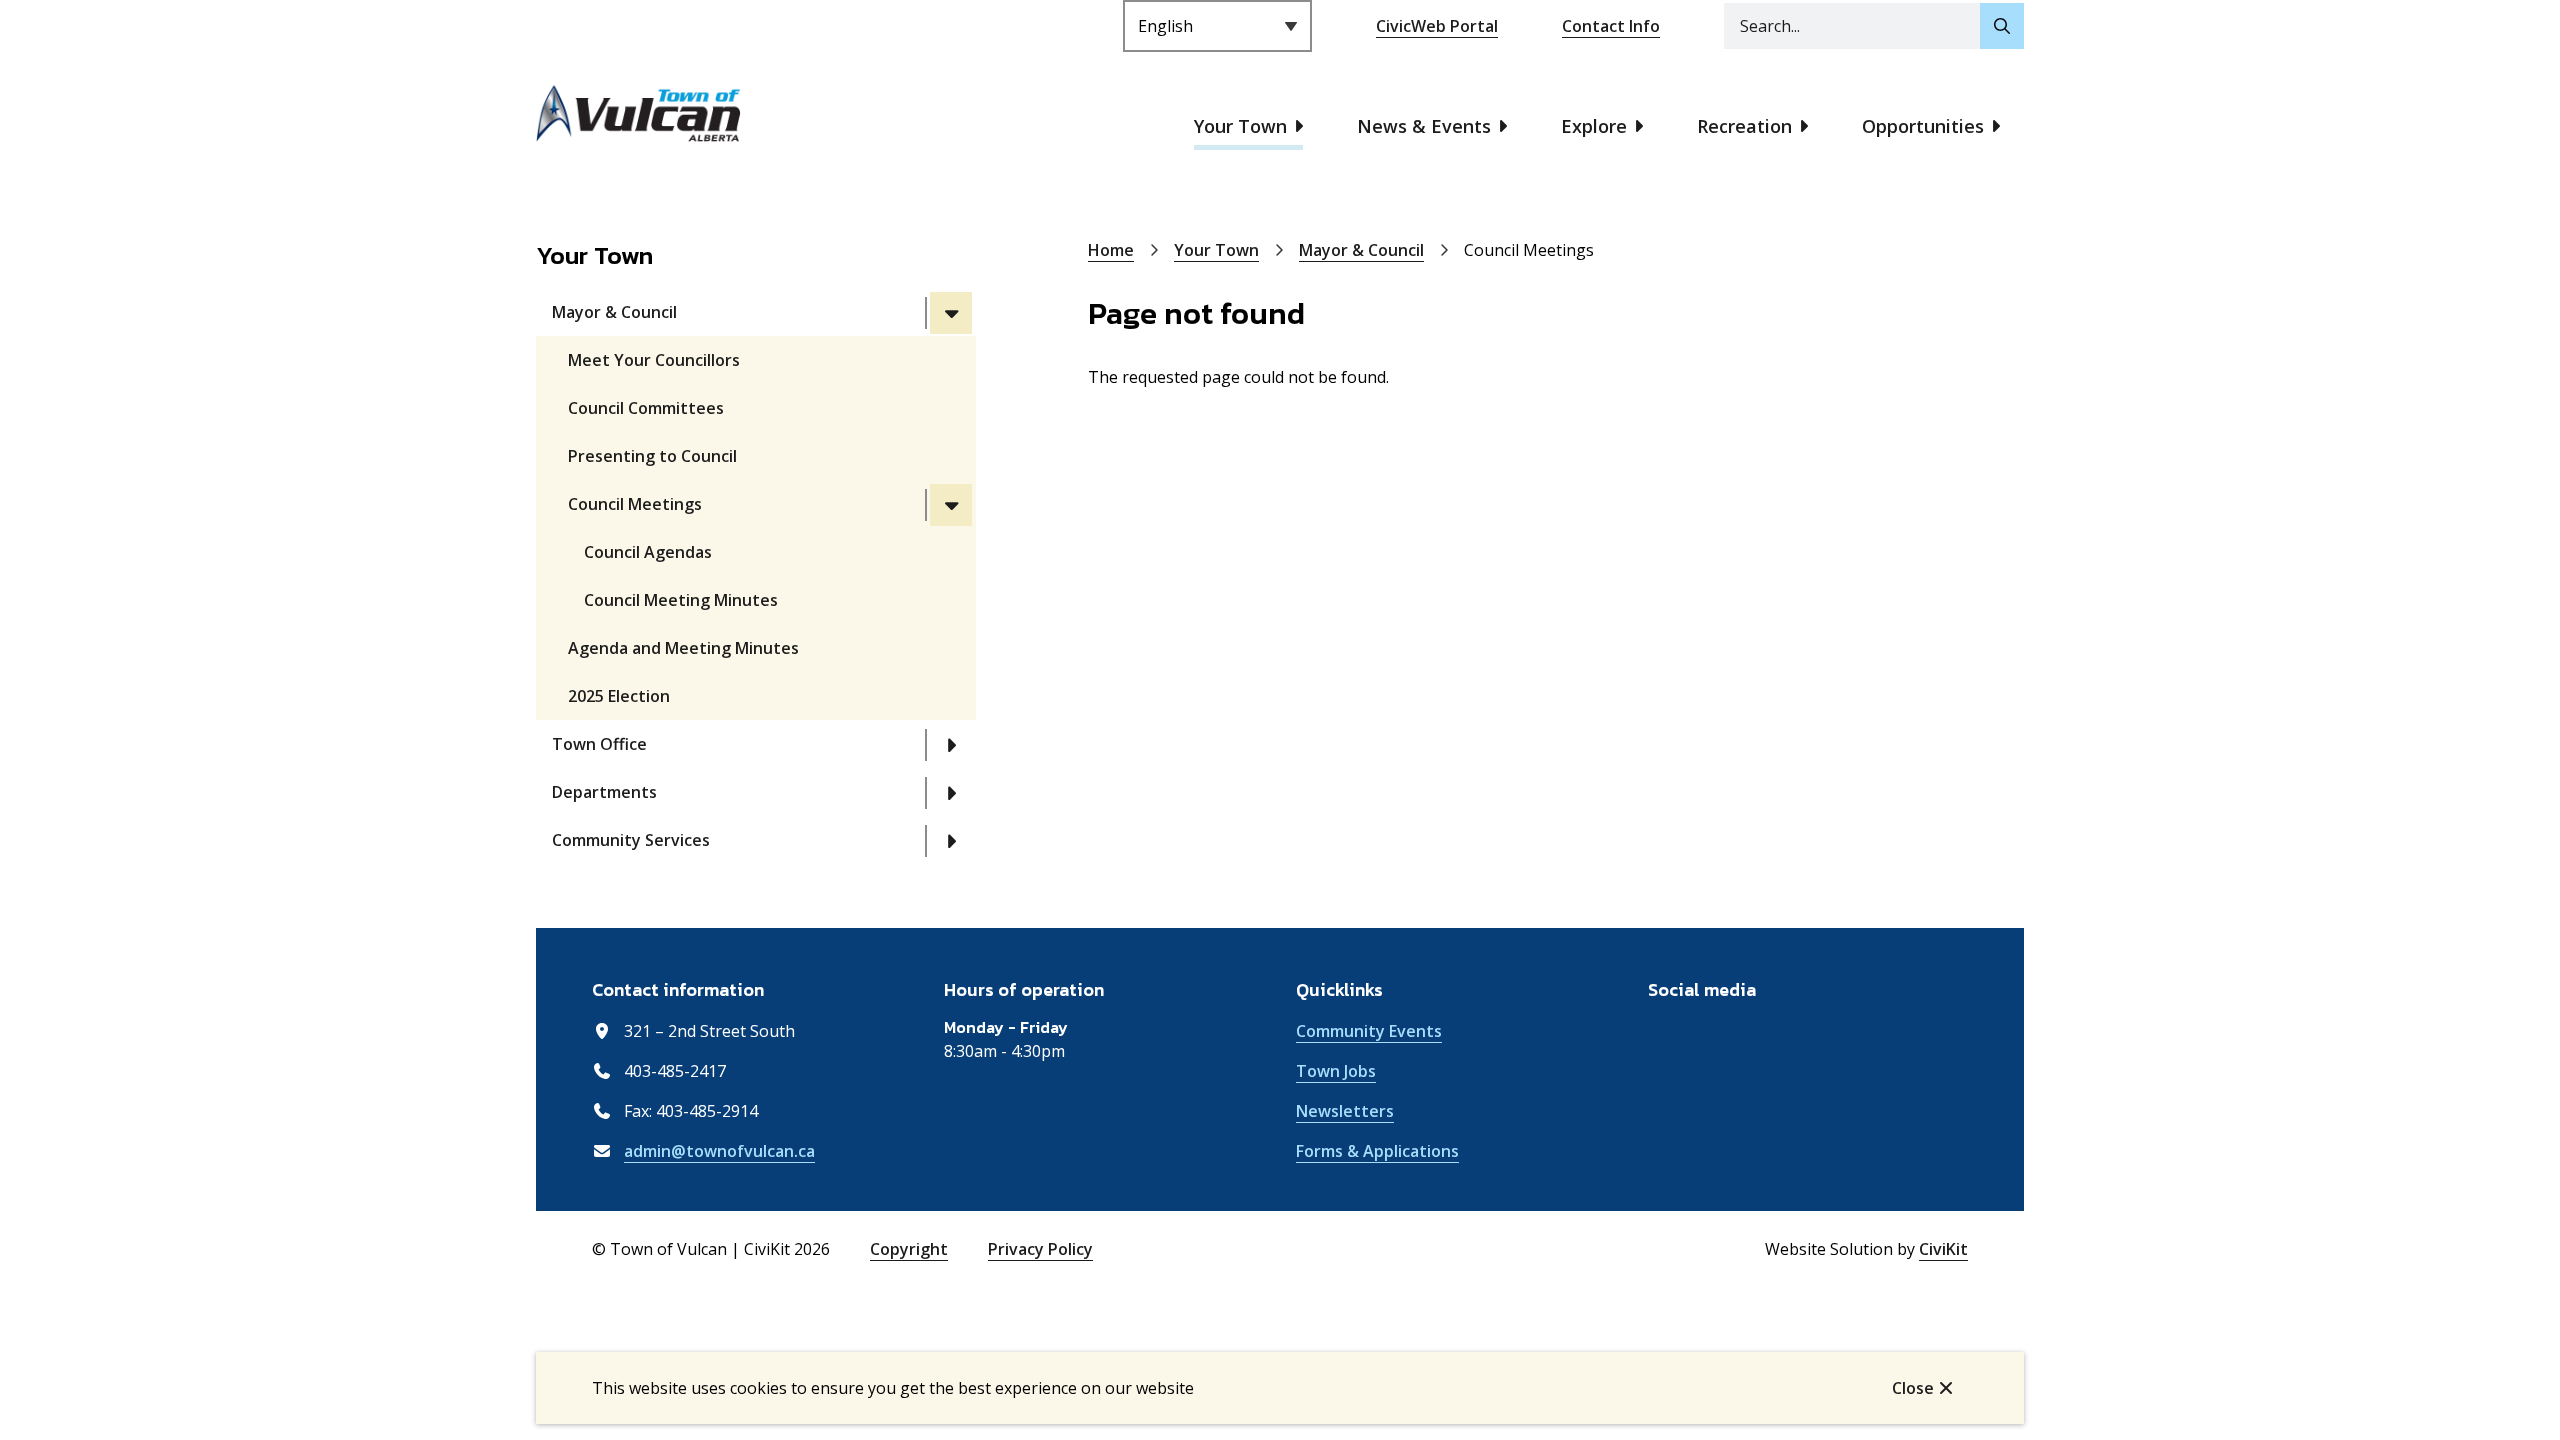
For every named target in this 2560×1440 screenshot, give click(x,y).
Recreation (1744, 126)
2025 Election (619, 696)
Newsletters (1345, 1111)
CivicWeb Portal (1437, 26)
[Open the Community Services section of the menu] (951, 841)
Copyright (909, 1249)
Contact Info (1611, 26)
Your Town (1240, 126)
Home (1111, 250)
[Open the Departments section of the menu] (951, 793)
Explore (1594, 126)
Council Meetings (635, 504)
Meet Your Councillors (654, 360)
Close (1913, 1388)
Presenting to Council (652, 456)
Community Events (1369, 1031)
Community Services (631, 840)
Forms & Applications (1377, 1151)
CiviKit (1943, 1249)
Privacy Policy (1040, 1249)
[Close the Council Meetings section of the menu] (951, 505)
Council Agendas (648, 552)
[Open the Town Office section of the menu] (951, 745)
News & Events (1424, 126)
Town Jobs (1336, 1071)
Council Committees (646, 408)
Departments (604, 792)
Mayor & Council (614, 312)
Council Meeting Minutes (681, 600)
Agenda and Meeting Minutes (683, 648)
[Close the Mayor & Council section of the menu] (951, 313)
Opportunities (1923, 126)
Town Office (599, 744)
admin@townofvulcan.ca (719, 1151)
